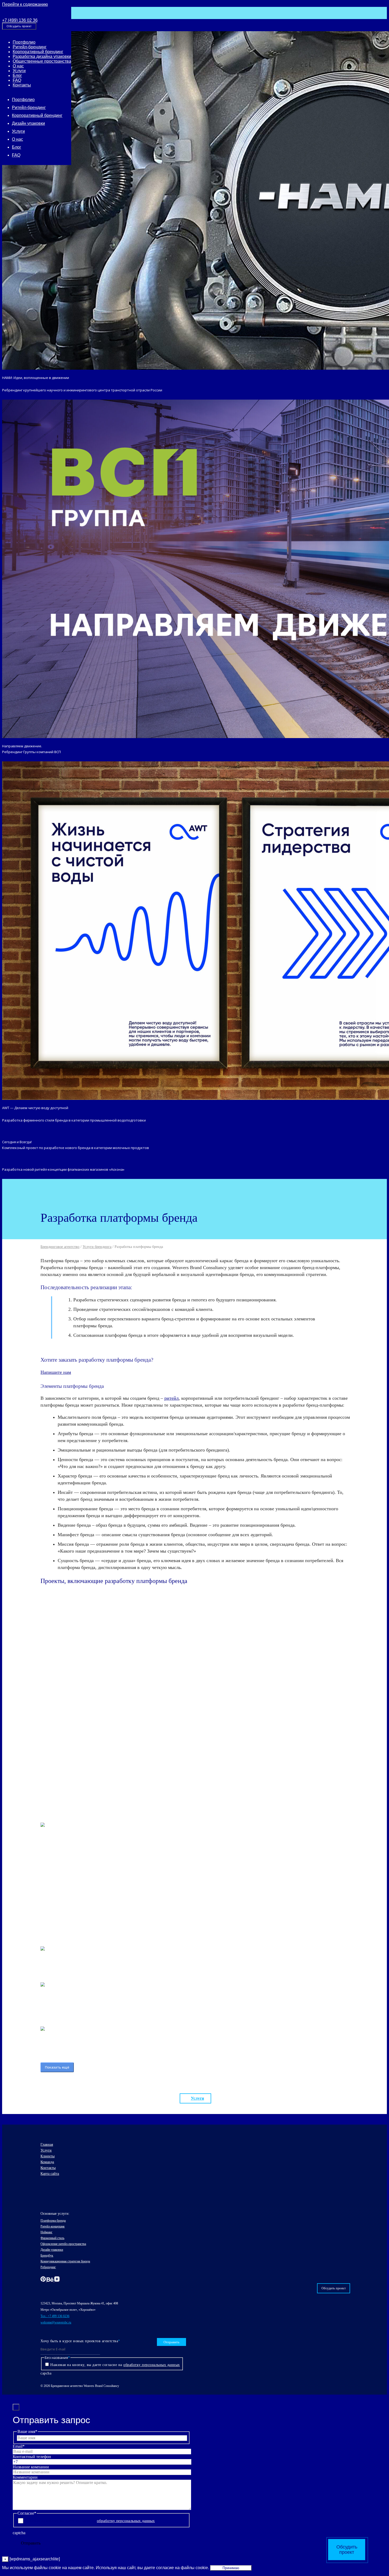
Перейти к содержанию (25, 4)
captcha (19, 2533)
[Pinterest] (44, 2280)
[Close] (16, 2407)
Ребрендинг (48, 2267)
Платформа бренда (53, 2221)
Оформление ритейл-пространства (63, 2244)
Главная (47, 2145)
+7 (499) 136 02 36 (20, 20)
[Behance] (50, 2280)
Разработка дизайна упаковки (42, 56)
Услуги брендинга (97, 1247)
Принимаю (231, 2568)
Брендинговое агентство (60, 1247)
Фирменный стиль (52, 2238)
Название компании (31, 2467)
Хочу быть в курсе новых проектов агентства (80, 2341)
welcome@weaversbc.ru (56, 2322)
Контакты (22, 85)
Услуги (19, 71)
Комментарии (25, 2477)
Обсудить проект (19, 26)
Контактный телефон (32, 2457)
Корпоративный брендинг (38, 52)
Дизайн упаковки (28, 123)
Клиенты (48, 2156)
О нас (18, 66)
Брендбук (47, 2255)
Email (19, 2446)
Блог (17, 76)
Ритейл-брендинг (30, 47)
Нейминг (46, 2232)
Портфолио (24, 42)
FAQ (17, 80)
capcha (46, 2373)
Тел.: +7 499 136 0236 (55, 2316)
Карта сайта (50, 2174)
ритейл (171, 1398)
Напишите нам (56, 1372)
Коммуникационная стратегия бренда (65, 2261)
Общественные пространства (42, 61)
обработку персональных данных (152, 2365)
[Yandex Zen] (57, 2280)
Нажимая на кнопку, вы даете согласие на (115, 2365)
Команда (47, 2162)
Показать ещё (57, 2067)
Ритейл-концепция (53, 2226)
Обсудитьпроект (347, 2550)
